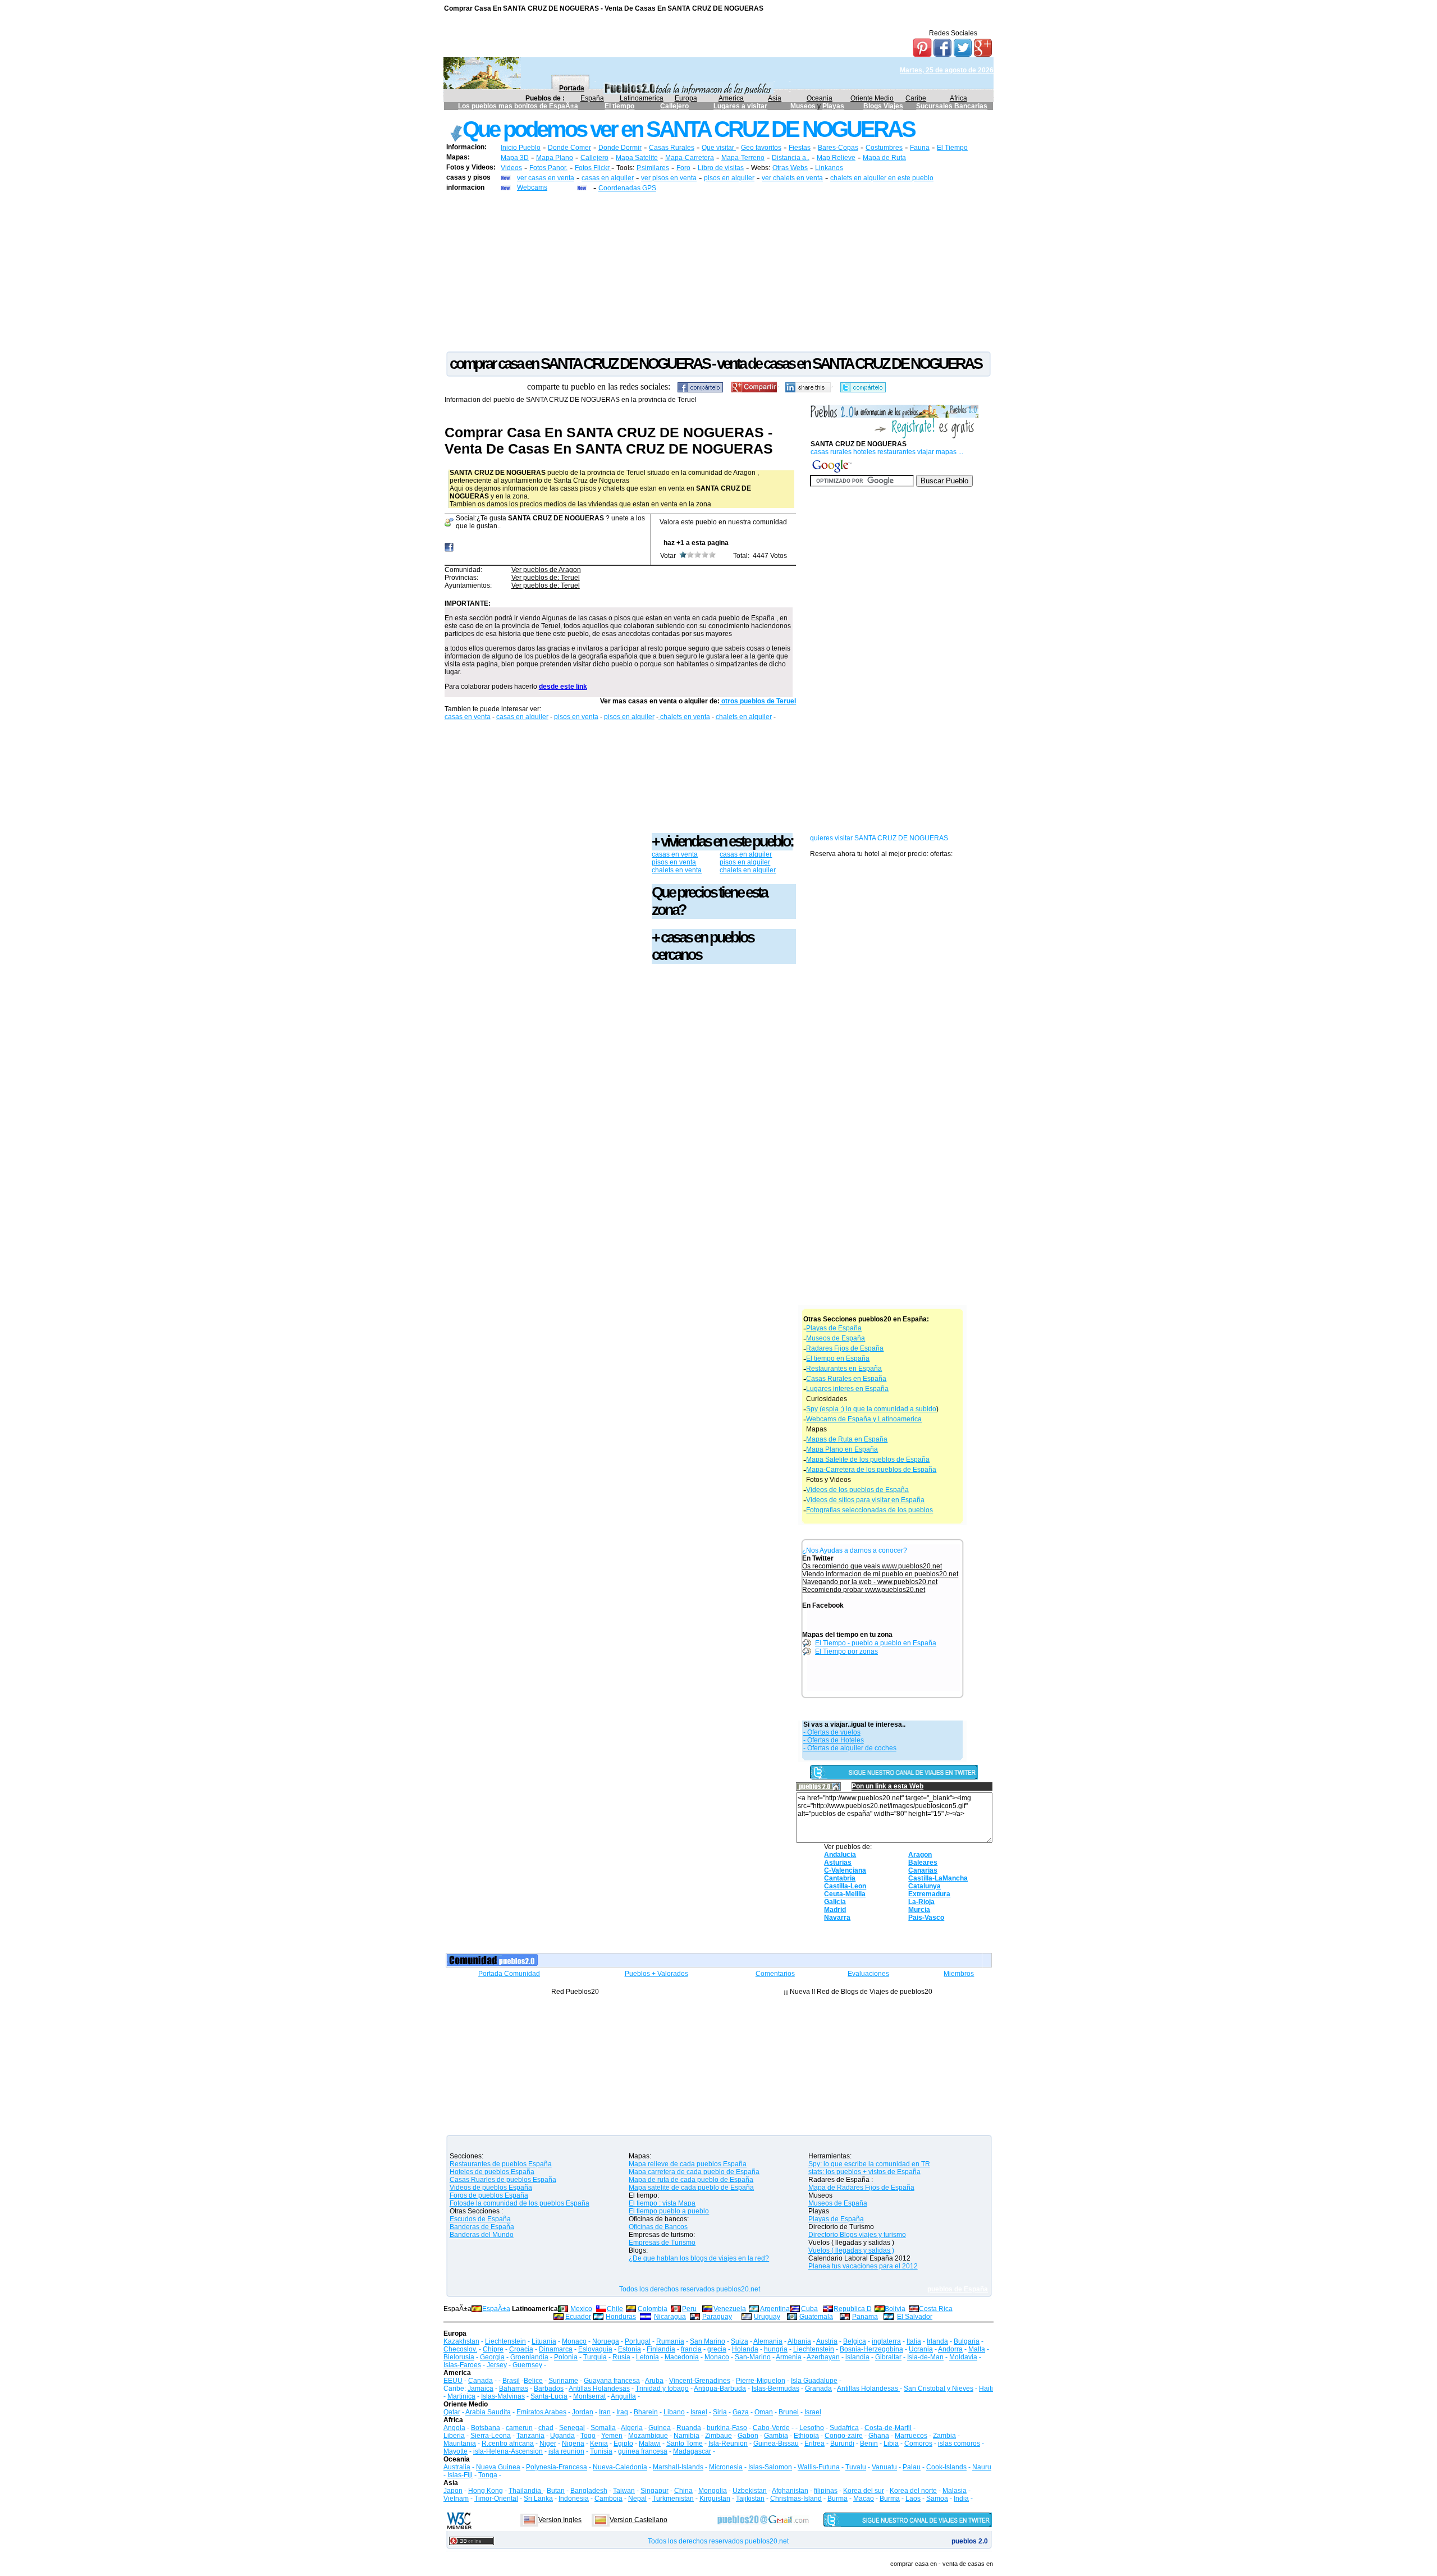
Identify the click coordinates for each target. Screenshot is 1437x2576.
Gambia (776, 2436)
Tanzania (530, 2436)
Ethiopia (806, 2436)
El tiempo (619, 106)
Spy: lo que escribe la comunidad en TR (869, 2164)
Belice (533, 2381)
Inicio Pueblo (521, 148)
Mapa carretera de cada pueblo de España (694, 2172)
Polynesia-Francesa (557, 2467)
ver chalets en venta (792, 178)
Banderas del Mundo (482, 2235)
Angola (454, 2428)
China (683, 2491)
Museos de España (836, 1338)
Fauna (920, 148)
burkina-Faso (727, 2428)
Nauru (982, 2467)
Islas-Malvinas (503, 2396)
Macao (864, 2499)
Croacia (521, 2349)
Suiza (740, 2341)
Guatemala (816, 2317)
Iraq (622, 2412)
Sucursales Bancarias (952, 106)
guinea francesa (643, 2451)
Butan (556, 2491)
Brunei (789, 2412)
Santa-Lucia (549, 2396)
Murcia (919, 1910)
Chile (615, 2309)
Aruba (654, 2381)
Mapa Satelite (637, 158)
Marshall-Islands (678, 2467)
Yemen (612, 2436)
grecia (717, 2349)
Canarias (923, 1870)
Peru (689, 2309)
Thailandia (526, 2491)
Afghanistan (790, 2491)
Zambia (944, 2436)
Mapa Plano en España (842, 1449)
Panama (865, 2317)
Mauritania (460, 2444)
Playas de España (834, 1328)
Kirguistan (715, 2499)
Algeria (632, 2428)
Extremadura (929, 1894)
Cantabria (840, 1878)
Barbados (549, 2389)
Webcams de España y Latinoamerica (864, 1419)
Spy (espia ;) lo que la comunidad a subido (871, 1409)
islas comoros (959, 2444)
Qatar (452, 2412)
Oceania (820, 98)
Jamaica (480, 2389)
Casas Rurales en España (846, 1379)
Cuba (809, 2309)
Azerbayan (823, 2357)
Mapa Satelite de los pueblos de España (868, 1459)
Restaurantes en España (844, 1369)
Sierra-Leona (491, 2436)
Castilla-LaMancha (938, 1878)
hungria (776, 2349)
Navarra (837, 1918)
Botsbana (486, 2428)
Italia (914, 2341)
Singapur (655, 2491)
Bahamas (514, 2389)
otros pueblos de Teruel (758, 701)
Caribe (916, 98)
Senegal (572, 2428)
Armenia (789, 2357)
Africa (958, 98)
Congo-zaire (844, 2436)
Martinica (461, 2396)
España (592, 98)
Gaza (741, 2412)
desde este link (563, 687)
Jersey (497, 2365)
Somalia (603, 2428)
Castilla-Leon (845, 1886)
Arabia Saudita (488, 2412)
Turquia (595, 2357)
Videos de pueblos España (491, 2188)
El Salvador (915, 2317)
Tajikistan (750, 2499)
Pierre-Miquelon (761, 2381)
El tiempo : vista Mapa (662, 2203)
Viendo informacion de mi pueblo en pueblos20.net (880, 1574)
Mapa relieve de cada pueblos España (688, 2164)
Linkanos (829, 168)
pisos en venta (576, 717)
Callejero (674, 106)
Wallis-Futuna (819, 2467)
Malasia (955, 2491)
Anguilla (623, 2396)
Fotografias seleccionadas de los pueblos (869, 1510)
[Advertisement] (718, 271)
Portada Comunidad (509, 1974)
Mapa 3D (515, 158)
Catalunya (925, 1886)
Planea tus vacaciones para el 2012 (863, 2266)
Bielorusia (459, 2357)
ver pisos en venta (669, 178)
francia (691, 2349)
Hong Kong (486, 2491)
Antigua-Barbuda (720, 2389)
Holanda (745, 2349)
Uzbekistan (750, 2491)
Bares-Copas (838, 148)
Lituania (544, 2341)
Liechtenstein (505, 2341)
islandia (857, 2357)
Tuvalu (856, 2467)
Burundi (842, 2444)
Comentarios (775, 1974)
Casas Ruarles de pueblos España (503, 2180)
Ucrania (921, 2349)
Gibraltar (888, 2357)
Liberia (454, 2436)
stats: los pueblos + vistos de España (864, 2172)
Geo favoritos (761, 148)
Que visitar (719, 148)
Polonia (566, 2357)
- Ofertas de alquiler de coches (850, 1748)
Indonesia (574, 2499)
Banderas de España (482, 2227)
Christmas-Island (796, 2499)
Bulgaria (967, 2341)
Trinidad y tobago (662, 2389)
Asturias (838, 1863)
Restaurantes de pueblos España (501, 2164)
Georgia (492, 2357)
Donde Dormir (620, 148)
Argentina (775, 2309)
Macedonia (682, 2357)
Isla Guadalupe (814, 2381)
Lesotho (812, 2428)
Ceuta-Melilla (845, 1894)
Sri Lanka (538, 2499)
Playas (833, 106)
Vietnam (456, 2499)
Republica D (853, 2309)
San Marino (708, 2341)
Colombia (653, 2309)
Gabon (748, 2436)
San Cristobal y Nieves (939, 2389)
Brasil (511, 2381)
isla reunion (566, 2451)
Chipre (493, 2349)
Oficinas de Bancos (658, 2227)
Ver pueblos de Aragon (546, 570)
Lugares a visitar (740, 106)
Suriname (563, 2381)
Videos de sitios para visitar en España (865, 1500)
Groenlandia (529, 2357)
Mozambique (648, 2436)
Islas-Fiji (460, 2475)
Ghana (879, 2436)
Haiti (986, 2389)
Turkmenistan (673, 2499)
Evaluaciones (868, 1974)
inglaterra (886, 2341)
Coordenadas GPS (627, 188)
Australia (457, 2467)
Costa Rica (936, 2309)
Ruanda (689, 2428)
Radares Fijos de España (845, 1348)
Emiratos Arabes (541, 2412)
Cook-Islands (946, 2467)
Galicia (835, 1902)
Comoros (918, 2444)
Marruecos (911, 2436)
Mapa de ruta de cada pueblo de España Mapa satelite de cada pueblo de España (691, 2184)
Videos (511, 168)
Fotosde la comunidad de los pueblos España (520, 2203)
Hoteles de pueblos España (492, 2172)
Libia (891, 2444)
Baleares (923, 1863)
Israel (699, 2412)
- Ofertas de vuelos (832, 1732)
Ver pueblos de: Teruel (546, 578)
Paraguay (717, 2317)
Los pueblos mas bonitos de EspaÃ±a (518, 106)
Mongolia (713, 2491)
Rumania (670, 2341)
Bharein (646, 2412)
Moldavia (963, 2357)
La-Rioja (921, 1902)
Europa (686, 98)
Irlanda (937, 2341)
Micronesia (726, 2467)
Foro (683, 168)
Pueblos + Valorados (656, 1974)
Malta (977, 2349)
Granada (818, 2389)
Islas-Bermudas (775, 2389)
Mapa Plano (555, 158)
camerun (519, 2428)
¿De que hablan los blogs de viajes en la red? (699, 2258)
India (961, 2499)
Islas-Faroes (462, 2365)
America (731, 98)
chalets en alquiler (744, 717)
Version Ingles (560, 2520)
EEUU (453, 2381)
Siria (720, 2412)
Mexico (581, 2309)
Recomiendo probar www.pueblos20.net (864, 1590)
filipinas (826, 2491)
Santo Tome (685, 2444)
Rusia (621, 2357)
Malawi (650, 2444)
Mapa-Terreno (743, 158)
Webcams (532, 187)
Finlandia (661, 2349)
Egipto (623, 2444)
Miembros (959, 1974)
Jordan (583, 2412)
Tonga (488, 2475)
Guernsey (527, 2365)
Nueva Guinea (498, 2467)
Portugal (638, 2341)
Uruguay (767, 2317)
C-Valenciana (845, 1870)
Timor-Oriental (496, 2499)
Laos (913, 2499)
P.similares (653, 168)
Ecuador (578, 2317)
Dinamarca (556, 2349)
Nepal (637, 2499)
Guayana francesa (612, 2381)
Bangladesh (589, 2491)
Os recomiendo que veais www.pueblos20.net (872, 1566)
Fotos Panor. (548, 168)
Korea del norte (913, 2491)
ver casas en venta (546, 178)
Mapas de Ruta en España (847, 1439)
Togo (588, 2436)
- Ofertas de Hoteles (834, 1740)
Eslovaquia (595, 2349)
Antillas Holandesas (599, 2389)
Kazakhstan (461, 2341)
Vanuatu (884, 2467)
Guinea (660, 2428)
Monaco (574, 2341)
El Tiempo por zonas (846, 1651)
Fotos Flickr (593, 168)
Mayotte (456, 2451)
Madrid (835, 1910)
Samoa (937, 2499)
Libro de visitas (721, 168)
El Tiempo (952, 148)
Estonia (630, 2349)
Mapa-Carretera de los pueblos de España (871, 1470)
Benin (869, 2444)
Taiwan (624, 2491)
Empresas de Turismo (662, 2243)
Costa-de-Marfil (888, 2428)
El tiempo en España (838, 1358)
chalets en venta (684, 717)
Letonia (647, 2357)
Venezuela (730, 2309)
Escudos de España (480, 2219)
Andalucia (840, 1855)
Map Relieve (836, 158)
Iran (605, 2412)
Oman (764, 2412)
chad (546, 2428)
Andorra (950, 2349)
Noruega (606, 2341)
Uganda (562, 2436)
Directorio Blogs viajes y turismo (857, 2235)
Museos (804, 106)
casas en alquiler (608, 178)
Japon (453, 2491)
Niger (548, 2444)
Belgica (855, 2341)
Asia (775, 98)
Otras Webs (790, 168)
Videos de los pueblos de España (857, 1490)
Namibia (687, 2436)
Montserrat (589, 2396)
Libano (674, 2412)
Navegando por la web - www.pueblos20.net (870, 1582)
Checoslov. (460, 2349)
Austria (827, 2341)
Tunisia (601, 2451)
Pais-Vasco (926, 1918)
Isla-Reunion (728, 2444)
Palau (912, 2467)
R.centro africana (508, 2444)
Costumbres (884, 148)
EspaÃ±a (496, 2309)
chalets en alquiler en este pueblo (882, 178)
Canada (480, 2381)
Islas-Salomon (770, 2467)
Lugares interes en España (847, 1389)
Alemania (768, 2341)
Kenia (599, 2444)
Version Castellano (639, 2520)
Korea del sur (864, 2491)
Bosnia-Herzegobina (871, 2349)
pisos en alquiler (729, 178)
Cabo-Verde (771, 2428)
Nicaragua (670, 2317)
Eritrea (814, 2444)
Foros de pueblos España (489, 2195)
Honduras (621, 2317)
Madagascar (692, 2451)
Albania (799, 2341)
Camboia (608, 2499)
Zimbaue (718, 2436)
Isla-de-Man (925, 2357)
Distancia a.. (791, 158)
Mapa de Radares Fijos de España (861, 2188)
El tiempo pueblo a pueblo (669, 2211)
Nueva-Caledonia (620, 2467)
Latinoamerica (642, 98)
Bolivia (895, 2309)
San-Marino (753, 2357)
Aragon (920, 1855)
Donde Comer (569, 148)
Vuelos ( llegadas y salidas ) (851, 2250)
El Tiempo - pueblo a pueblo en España (876, 1643)
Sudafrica (844, 2428)
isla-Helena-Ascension (508, 2451)
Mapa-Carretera (690, 158)
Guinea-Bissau (776, 2444)
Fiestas (800, 148)
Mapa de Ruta (884, 158)
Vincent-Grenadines (700, 2381)
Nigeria (573, 2444)
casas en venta (468, 717)
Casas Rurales (672, 148)
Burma (838, 2499)
